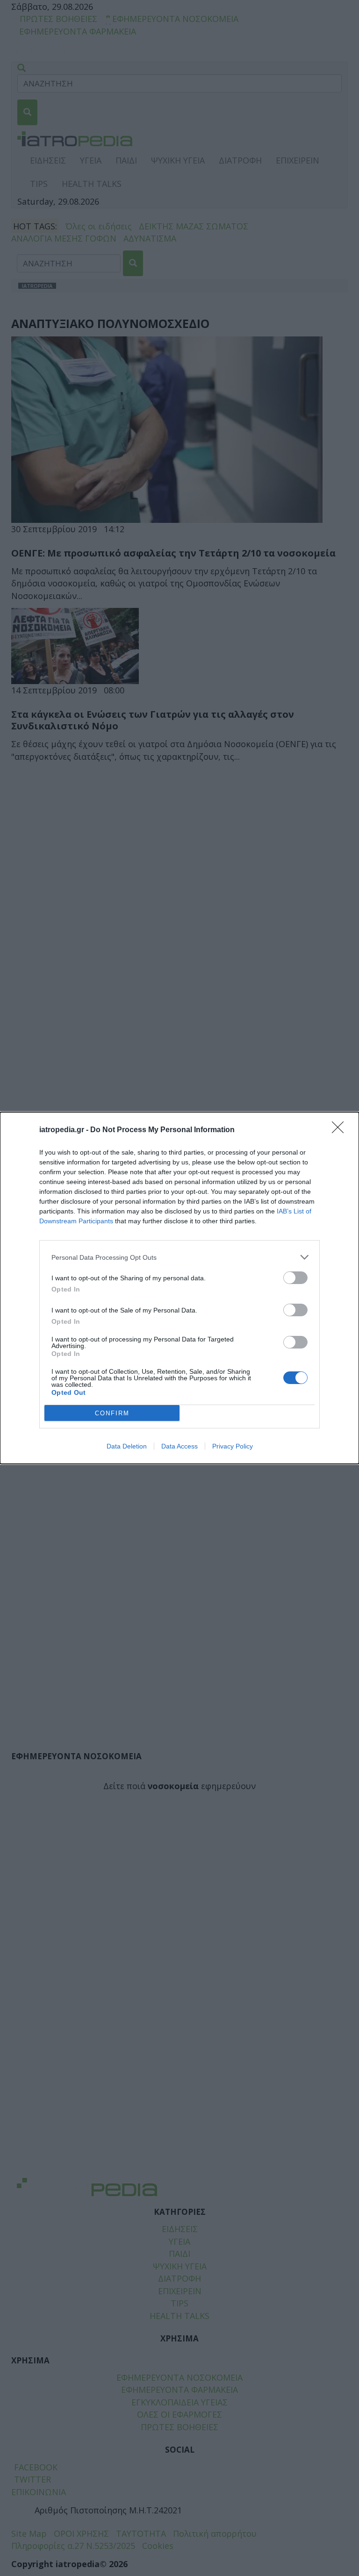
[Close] (341, 1130)
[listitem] (179, 1257)
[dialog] (179, 1288)
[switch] (295, 1278)
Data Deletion (127, 1446)
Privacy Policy (233, 1446)
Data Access (179, 1446)
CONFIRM (112, 1413)
